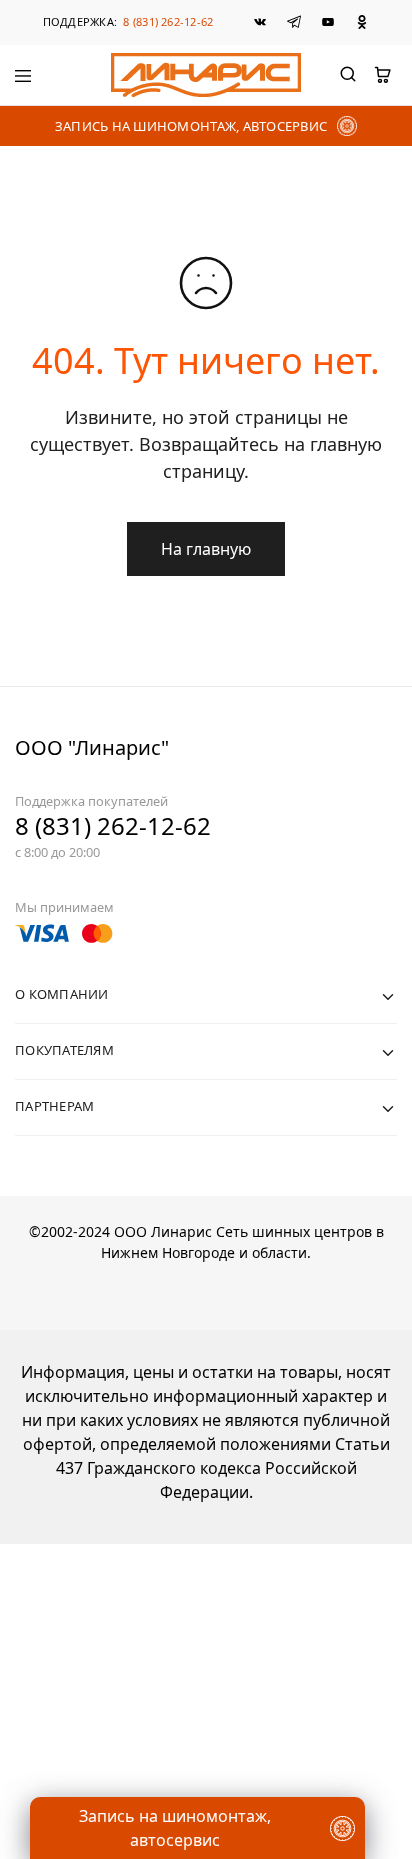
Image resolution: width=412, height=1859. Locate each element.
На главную (206, 549)
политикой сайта (100, 1722)
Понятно (206, 1794)
